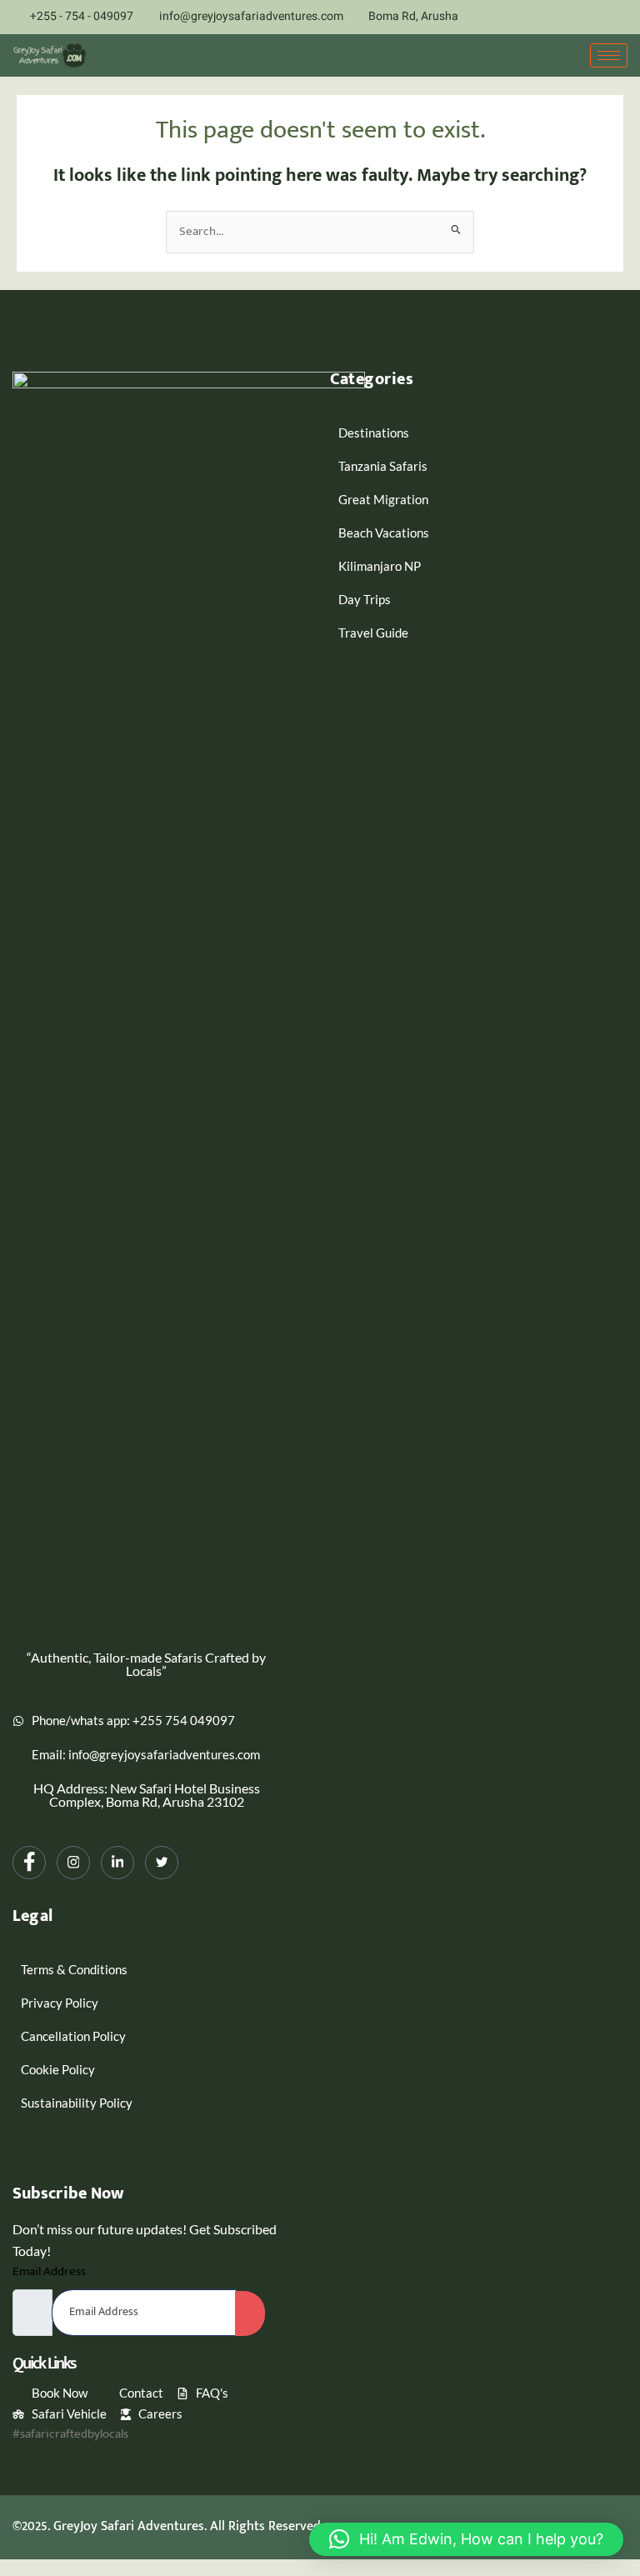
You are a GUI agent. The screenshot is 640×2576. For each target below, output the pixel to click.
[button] (466, 2539)
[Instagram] (564, 17)
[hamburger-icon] (609, 55)
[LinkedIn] (593, 17)
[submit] (250, 2313)
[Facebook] (535, 17)
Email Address (49, 2272)
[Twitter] (622, 17)
